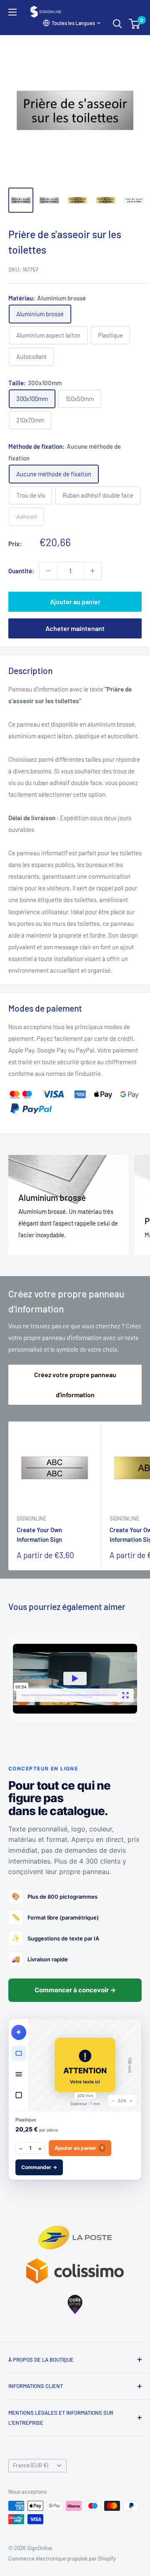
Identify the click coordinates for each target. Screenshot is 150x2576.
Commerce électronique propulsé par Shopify (62, 2558)
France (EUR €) (30, 2465)
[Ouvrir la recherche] (117, 24)
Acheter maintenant (75, 628)
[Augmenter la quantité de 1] (92, 571)
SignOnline (32, 1518)
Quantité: (21, 571)
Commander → (39, 2167)
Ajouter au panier (75, 601)
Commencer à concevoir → (75, 1990)
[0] (135, 24)
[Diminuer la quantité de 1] (48, 571)
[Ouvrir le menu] (12, 12)
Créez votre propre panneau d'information (75, 1385)
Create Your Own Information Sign (39, 1535)
